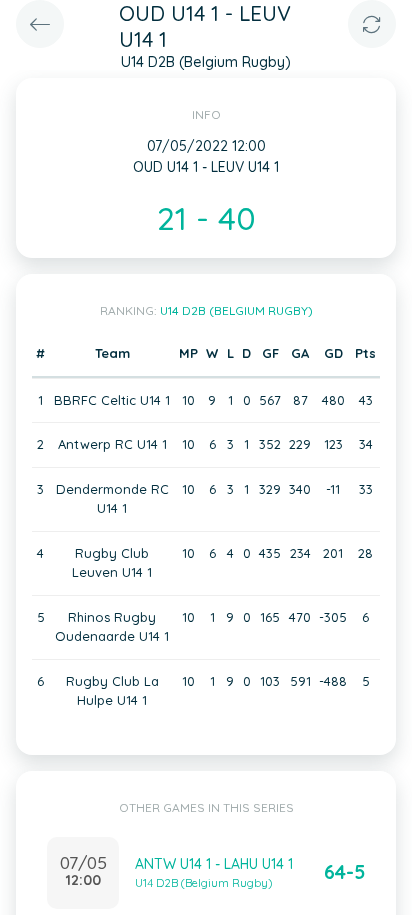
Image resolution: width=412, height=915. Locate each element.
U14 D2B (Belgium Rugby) (236, 310)
